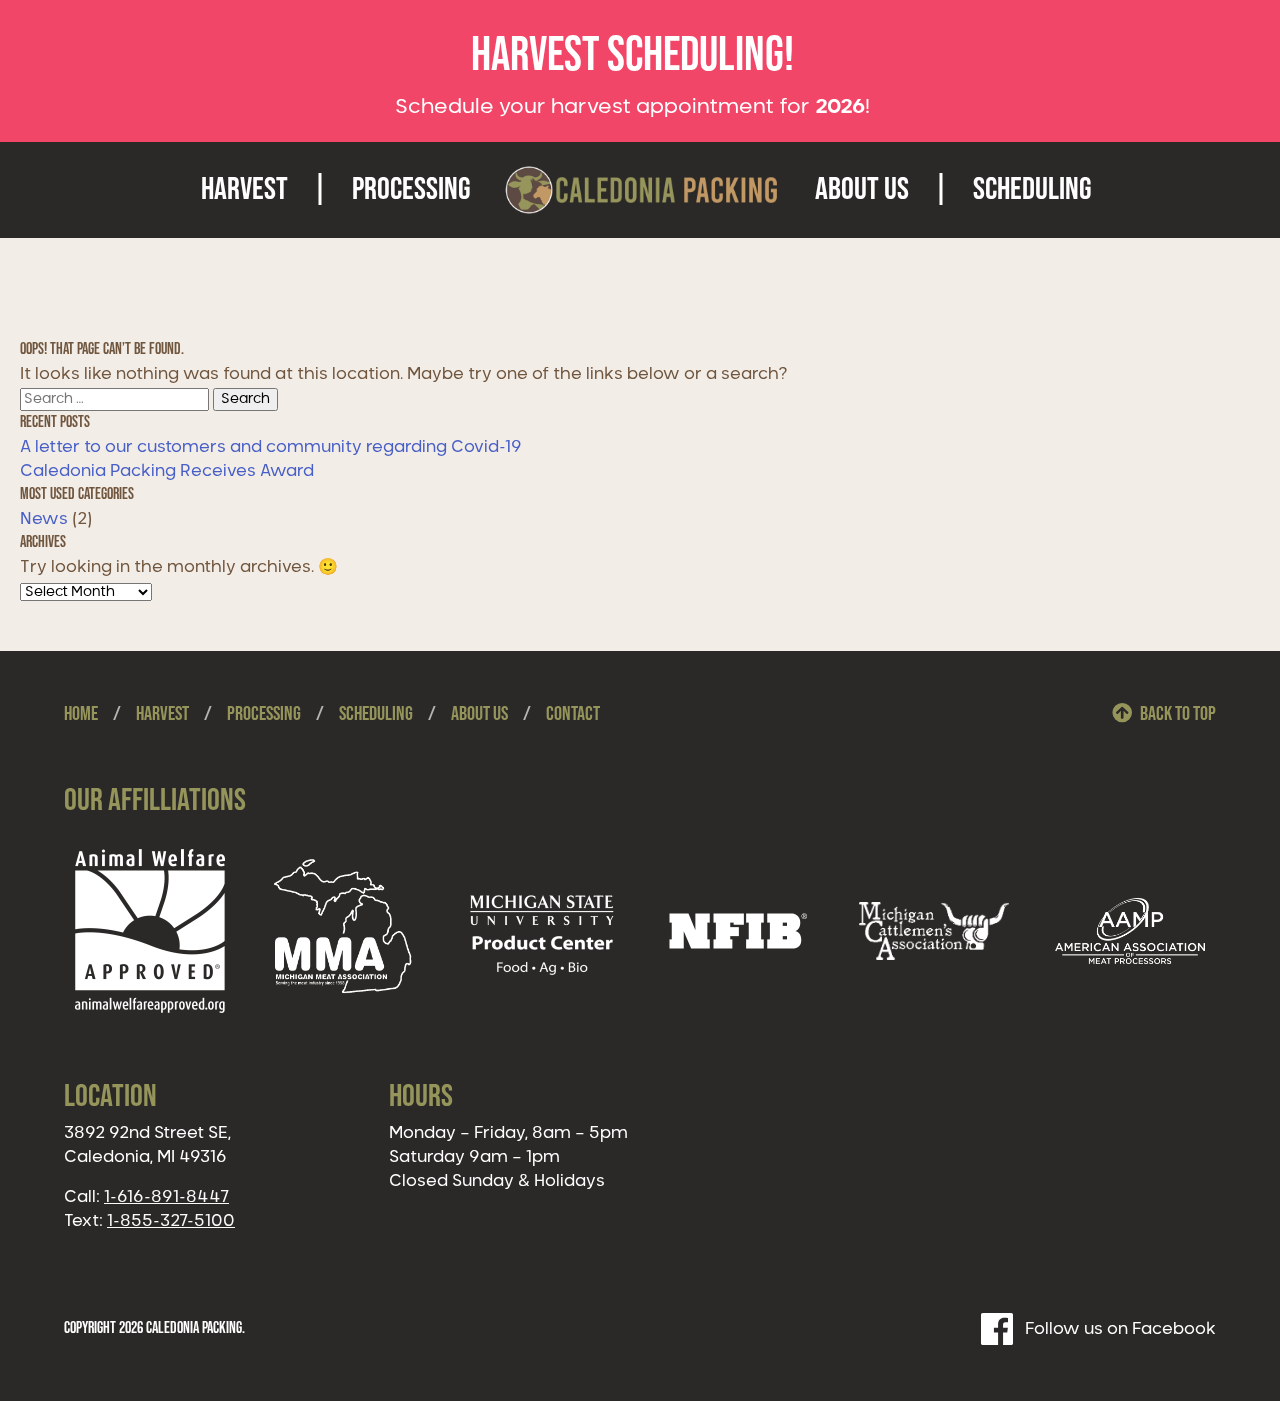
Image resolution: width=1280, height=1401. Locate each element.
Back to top (1178, 714)
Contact (573, 714)
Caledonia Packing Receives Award (167, 471)
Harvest (244, 189)
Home (81, 714)
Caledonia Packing (643, 190)
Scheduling (1032, 189)
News (44, 519)
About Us (862, 189)
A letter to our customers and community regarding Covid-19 (271, 447)
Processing (411, 189)
